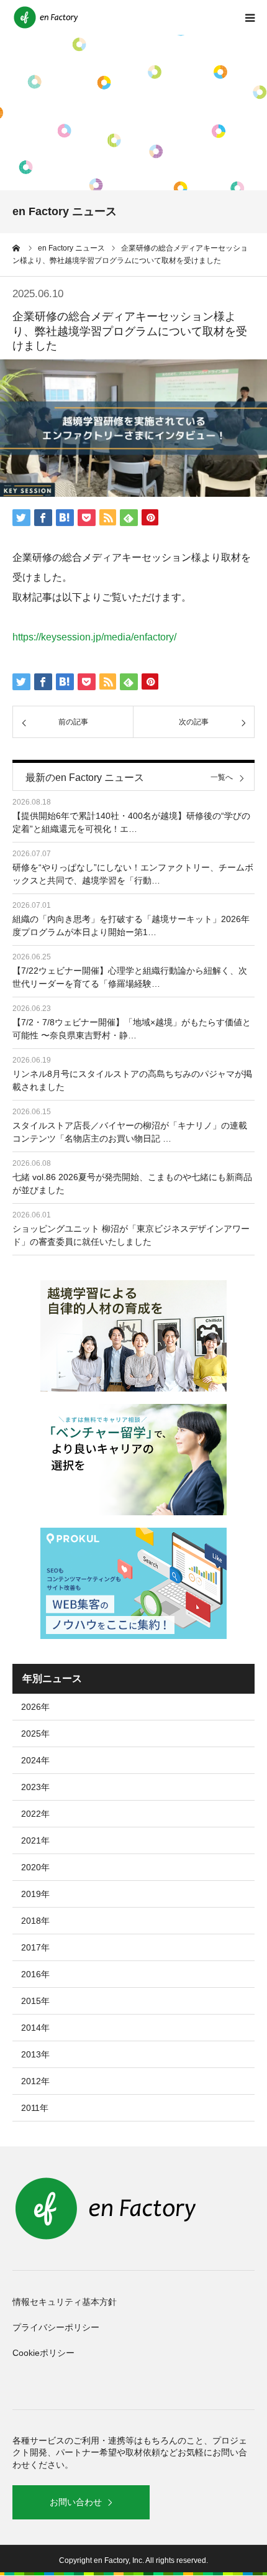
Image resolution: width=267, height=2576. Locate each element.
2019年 (35, 1894)
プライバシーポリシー (56, 2327)
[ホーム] (17, 248)
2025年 (35, 1733)
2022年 (35, 1814)
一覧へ (222, 778)
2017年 (35, 1947)
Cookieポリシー (43, 2353)
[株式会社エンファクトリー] (47, 17)
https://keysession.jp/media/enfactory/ (94, 637)
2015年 (35, 2001)
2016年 (35, 1974)
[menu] (250, 17)
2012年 (35, 2081)
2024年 (35, 1760)
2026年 (35, 1707)
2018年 (35, 1921)
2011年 (35, 2108)
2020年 (35, 1867)
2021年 (35, 1840)
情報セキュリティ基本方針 (65, 2302)
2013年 (35, 2054)
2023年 (35, 1787)
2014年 (35, 2028)
